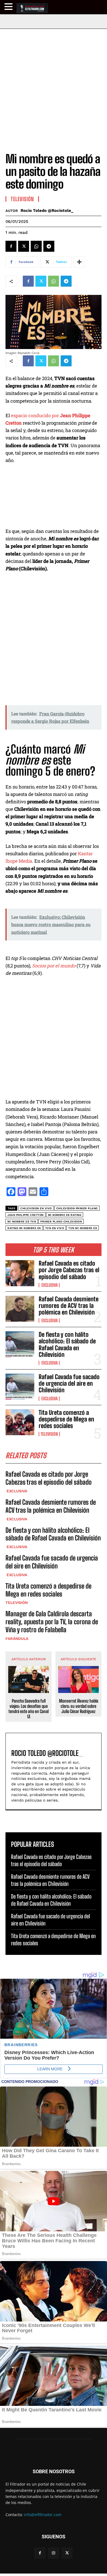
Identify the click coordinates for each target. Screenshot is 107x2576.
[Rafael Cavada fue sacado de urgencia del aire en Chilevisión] (20, 1387)
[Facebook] (11, 246)
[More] (79, 262)
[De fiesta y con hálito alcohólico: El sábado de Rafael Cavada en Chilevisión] (20, 1344)
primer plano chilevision (61, 1221)
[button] (9, 7)
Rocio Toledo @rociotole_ (47, 211)
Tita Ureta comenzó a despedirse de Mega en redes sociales (66, 1419)
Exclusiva (49, 1285)
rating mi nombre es (24, 1228)
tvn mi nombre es (83, 1228)
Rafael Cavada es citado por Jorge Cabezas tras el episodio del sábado (69, 1270)
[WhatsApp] (36, 246)
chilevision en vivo (36, 1208)
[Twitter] (24, 246)
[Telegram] (49, 246)
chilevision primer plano (77, 1208)
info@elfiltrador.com (43, 2515)
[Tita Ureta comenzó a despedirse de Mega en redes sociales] (20, 1422)
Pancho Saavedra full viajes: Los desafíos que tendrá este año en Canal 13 (29, 1709)
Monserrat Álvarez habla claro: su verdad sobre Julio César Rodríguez (79, 1706)
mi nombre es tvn (22, 1221)
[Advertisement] (54, 85)
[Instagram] (53, 2553)
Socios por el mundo (54, 966)
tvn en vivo (55, 1228)
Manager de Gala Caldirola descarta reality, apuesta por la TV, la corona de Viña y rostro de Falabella (52, 1622)
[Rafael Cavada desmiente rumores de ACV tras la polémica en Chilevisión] (20, 1309)
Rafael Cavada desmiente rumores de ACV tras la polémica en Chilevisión (69, 1306)
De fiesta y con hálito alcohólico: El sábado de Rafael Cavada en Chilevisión (67, 1344)
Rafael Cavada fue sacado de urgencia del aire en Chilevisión (69, 1383)
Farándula (17, 1639)
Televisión (49, 1434)
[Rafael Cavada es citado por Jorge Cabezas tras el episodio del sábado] (20, 1273)
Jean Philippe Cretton (26, 1215)
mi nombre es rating (65, 1215)
